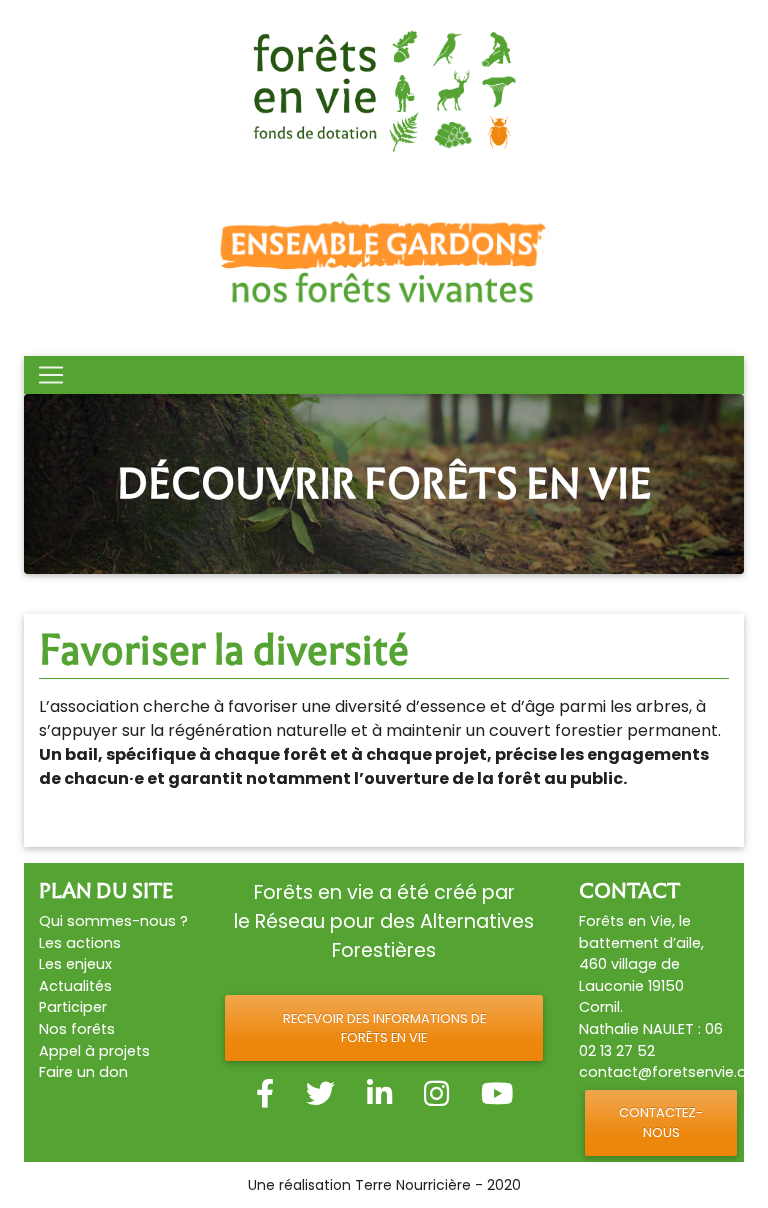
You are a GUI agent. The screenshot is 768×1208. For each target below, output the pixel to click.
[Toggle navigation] (51, 375)
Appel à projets (94, 1051)
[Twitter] (320, 1094)
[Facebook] (265, 1094)
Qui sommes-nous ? (113, 921)
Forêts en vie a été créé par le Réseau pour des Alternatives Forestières (384, 921)
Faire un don (83, 1072)
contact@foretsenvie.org (670, 1072)
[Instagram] (436, 1094)
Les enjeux (75, 964)
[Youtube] (497, 1094)
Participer (73, 1007)
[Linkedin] (379, 1094)
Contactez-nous (661, 1122)
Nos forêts (77, 1029)
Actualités (75, 986)
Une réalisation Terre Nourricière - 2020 (384, 1185)
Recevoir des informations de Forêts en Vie (384, 1028)
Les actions (80, 943)
